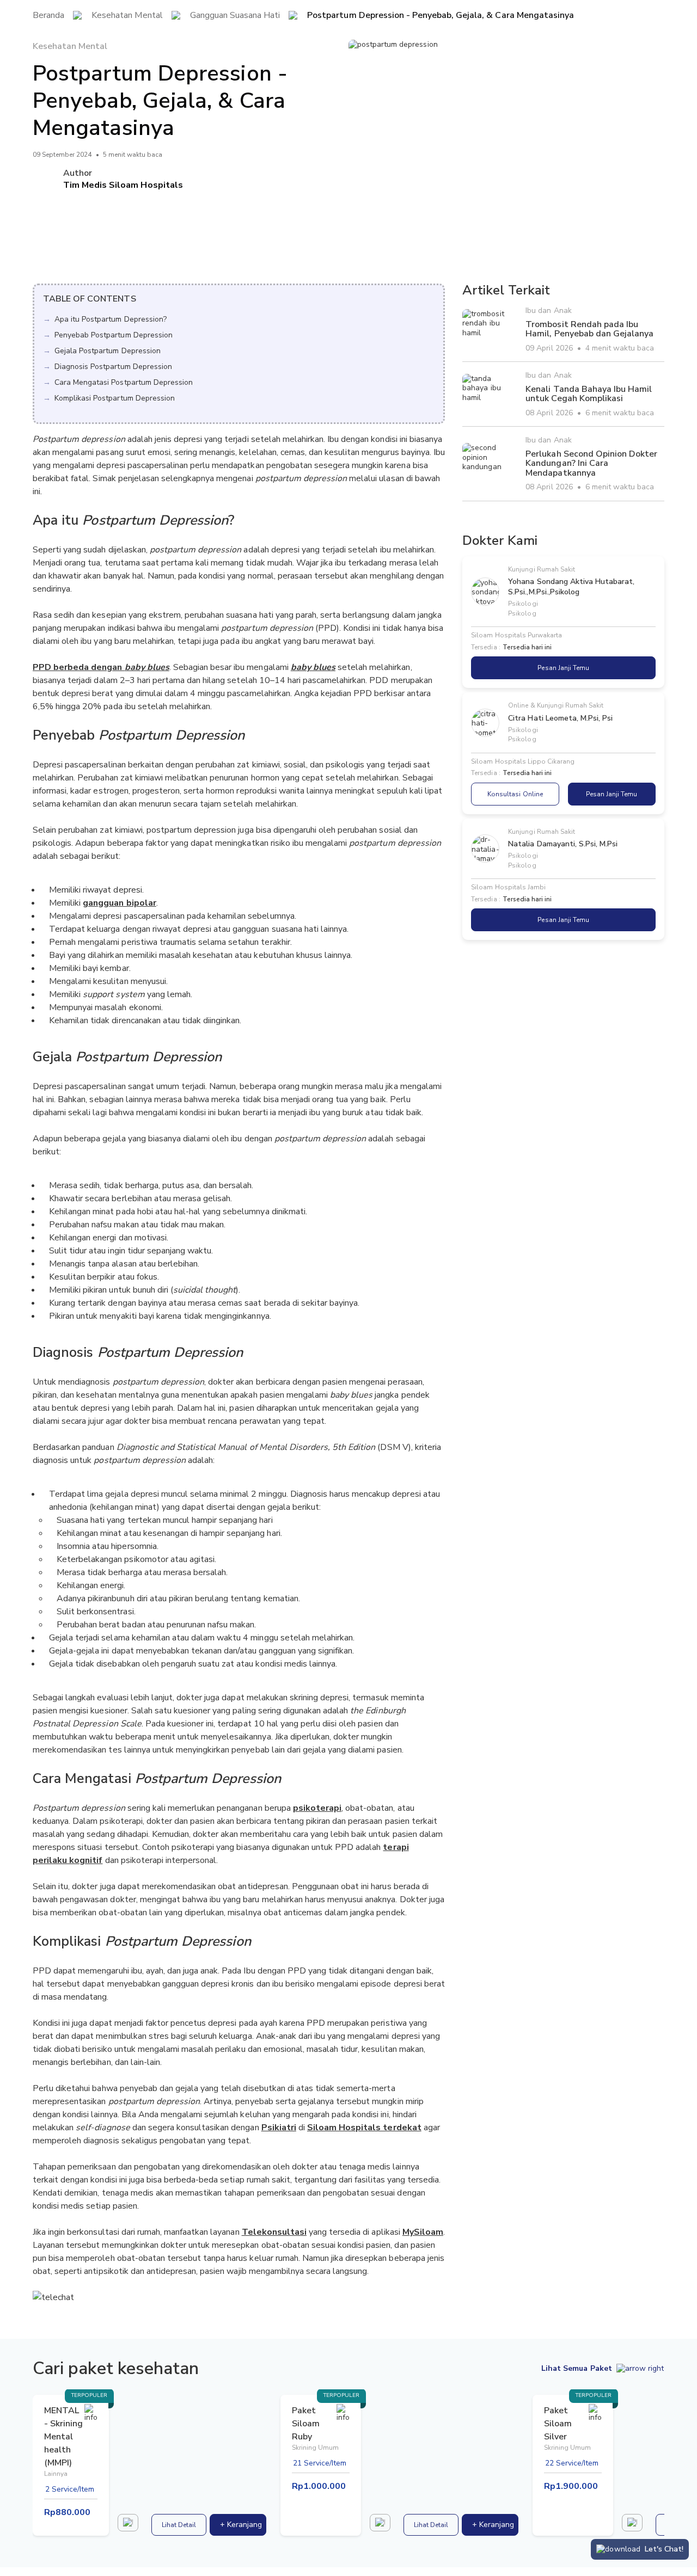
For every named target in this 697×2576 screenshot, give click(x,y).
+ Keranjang (241, 2525)
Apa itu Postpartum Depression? (111, 319)
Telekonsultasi (274, 2232)
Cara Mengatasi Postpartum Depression (124, 382)
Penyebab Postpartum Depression (114, 335)
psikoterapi (317, 1808)
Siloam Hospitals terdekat (364, 2128)
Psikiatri (279, 2128)
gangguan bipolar (119, 903)
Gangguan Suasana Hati (235, 16)
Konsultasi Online (515, 794)
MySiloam (423, 2232)
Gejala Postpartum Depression (108, 351)
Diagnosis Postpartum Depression (113, 367)
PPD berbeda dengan (101, 667)
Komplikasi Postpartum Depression (115, 398)
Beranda (48, 16)
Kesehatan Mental (127, 16)
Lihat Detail (179, 2525)
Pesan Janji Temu (563, 668)
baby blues (313, 667)
